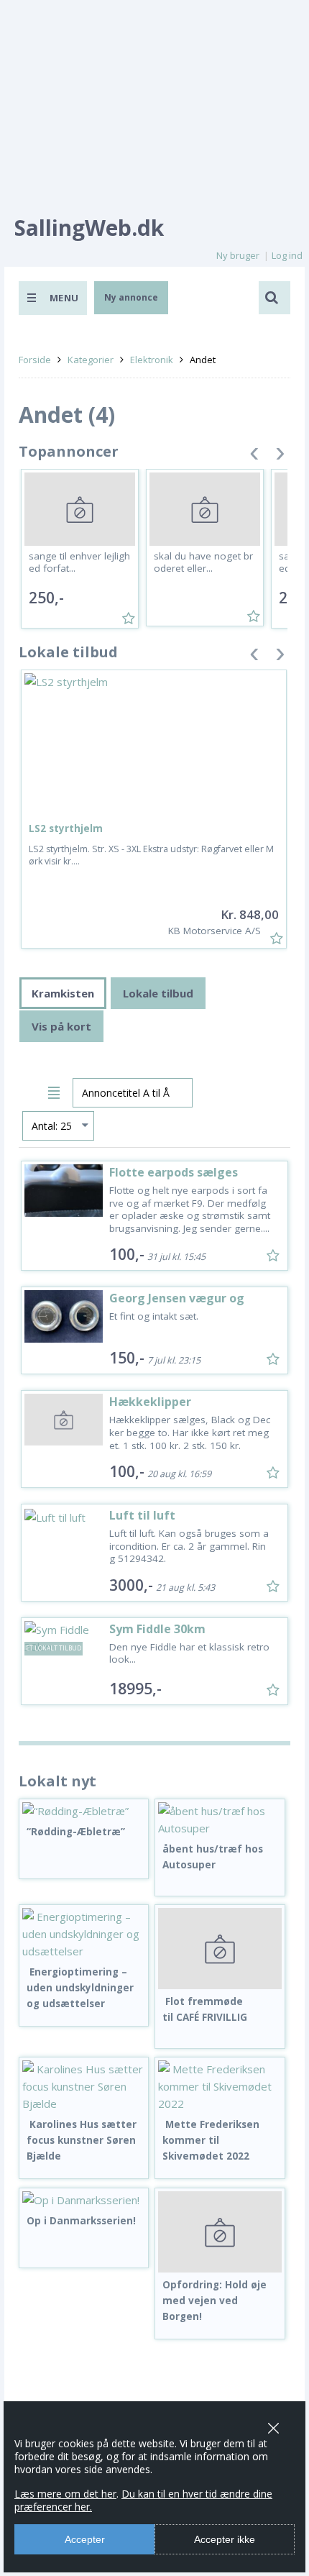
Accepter (85, 2539)
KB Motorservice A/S (215, 931)
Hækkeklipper (150, 1402)
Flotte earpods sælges (174, 1172)
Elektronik (152, 360)
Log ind (287, 255)
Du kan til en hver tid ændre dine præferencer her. (143, 2500)
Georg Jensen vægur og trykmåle (177, 1305)
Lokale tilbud (158, 993)
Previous (254, 456)
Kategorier (91, 360)
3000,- (131, 1585)
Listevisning (56, 1091)
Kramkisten (63, 993)
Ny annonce (131, 297)
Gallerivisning (31, 1091)
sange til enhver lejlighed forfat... (79, 562)
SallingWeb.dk (89, 228)
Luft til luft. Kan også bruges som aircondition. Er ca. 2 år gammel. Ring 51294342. (189, 1546)
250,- (46, 598)
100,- (127, 1254)
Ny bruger (238, 255)
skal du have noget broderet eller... (203, 562)
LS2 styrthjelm (66, 828)
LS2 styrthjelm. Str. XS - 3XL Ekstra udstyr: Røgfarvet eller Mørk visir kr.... (151, 855)
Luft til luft (142, 1515)
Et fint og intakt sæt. (154, 1316)
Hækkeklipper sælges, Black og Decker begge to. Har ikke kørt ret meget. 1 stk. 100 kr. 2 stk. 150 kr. (190, 1432)
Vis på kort (61, 1026)
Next (280, 456)
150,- (127, 1358)
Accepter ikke (225, 2539)
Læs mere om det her (65, 2494)
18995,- (135, 1689)
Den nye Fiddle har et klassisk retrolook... (189, 1653)
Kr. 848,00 (250, 914)
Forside (35, 360)
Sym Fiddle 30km (157, 1629)
